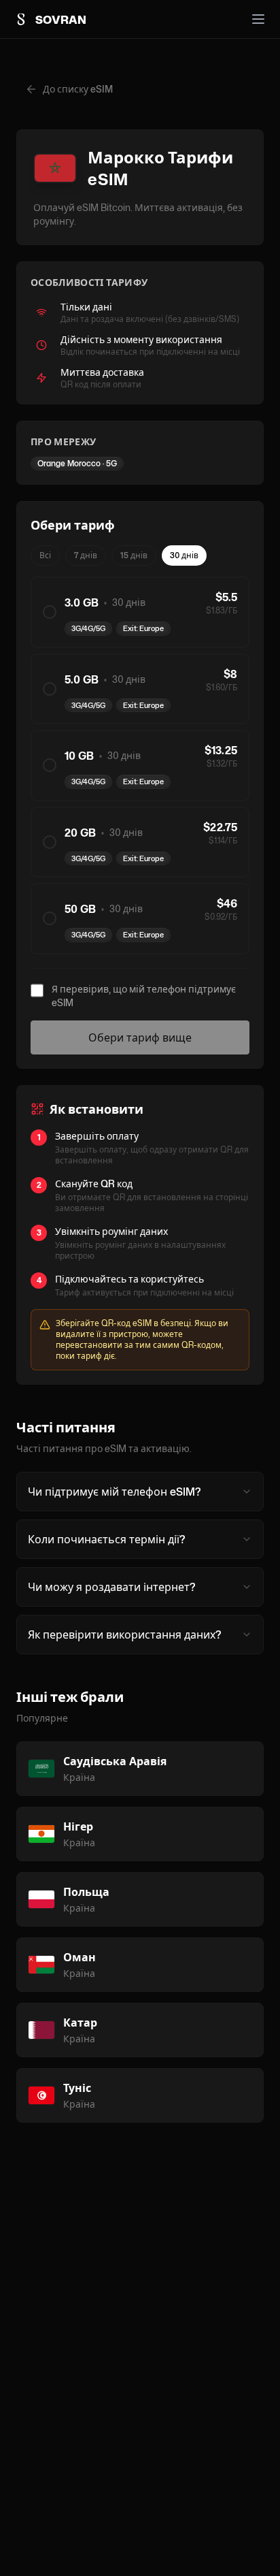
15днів (134, 555)
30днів (184, 555)
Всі (45, 555)
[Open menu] (258, 19)
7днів (86, 555)
